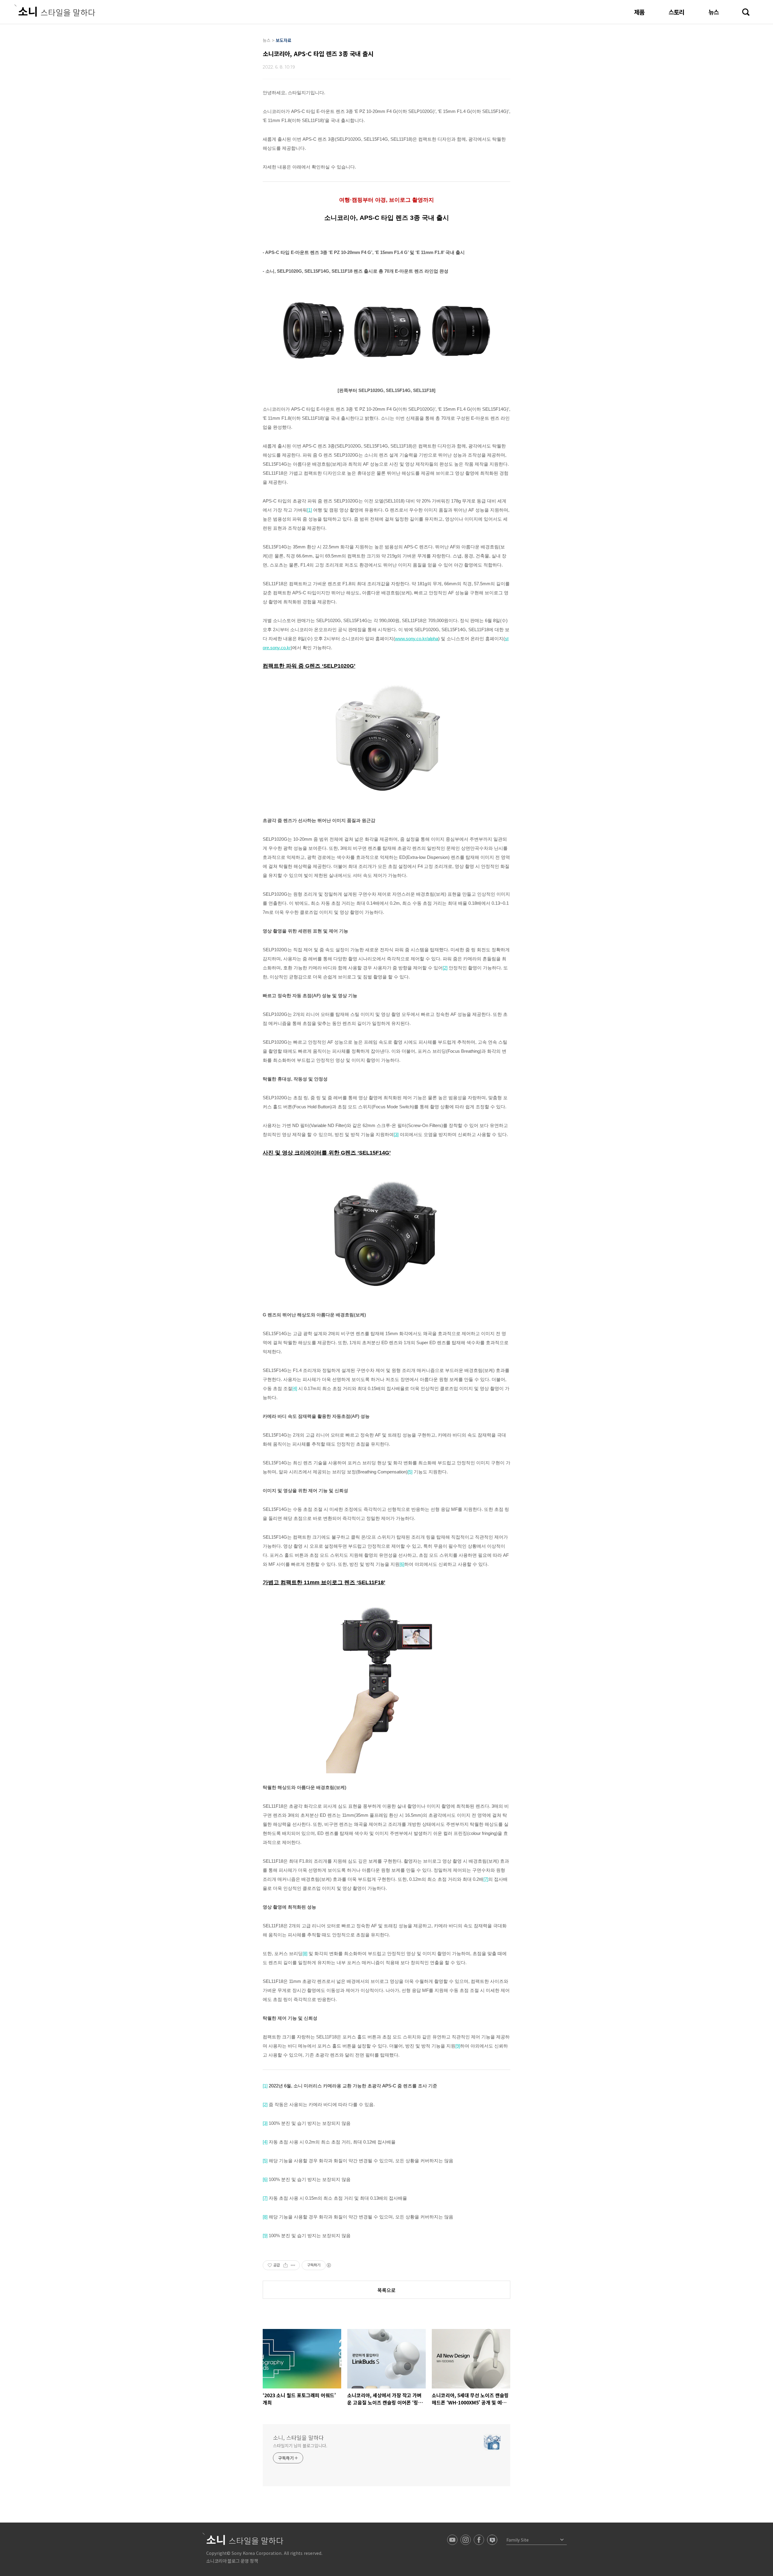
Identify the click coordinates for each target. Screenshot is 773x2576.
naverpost (492, 2540)
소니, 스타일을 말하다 (298, 2437)
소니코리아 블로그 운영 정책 (232, 2561)
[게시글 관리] (293, 2265)
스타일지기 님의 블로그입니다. (300, 2446)
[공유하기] (285, 2265)
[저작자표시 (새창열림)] (329, 2265)
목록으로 (386, 2290)
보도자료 (284, 40)
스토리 (676, 12)
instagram (466, 2540)
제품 (639, 12)
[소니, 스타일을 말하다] (55, 11)
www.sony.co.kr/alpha (417, 639)
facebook (479, 2540)
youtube (452, 2540)
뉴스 (714, 12)
